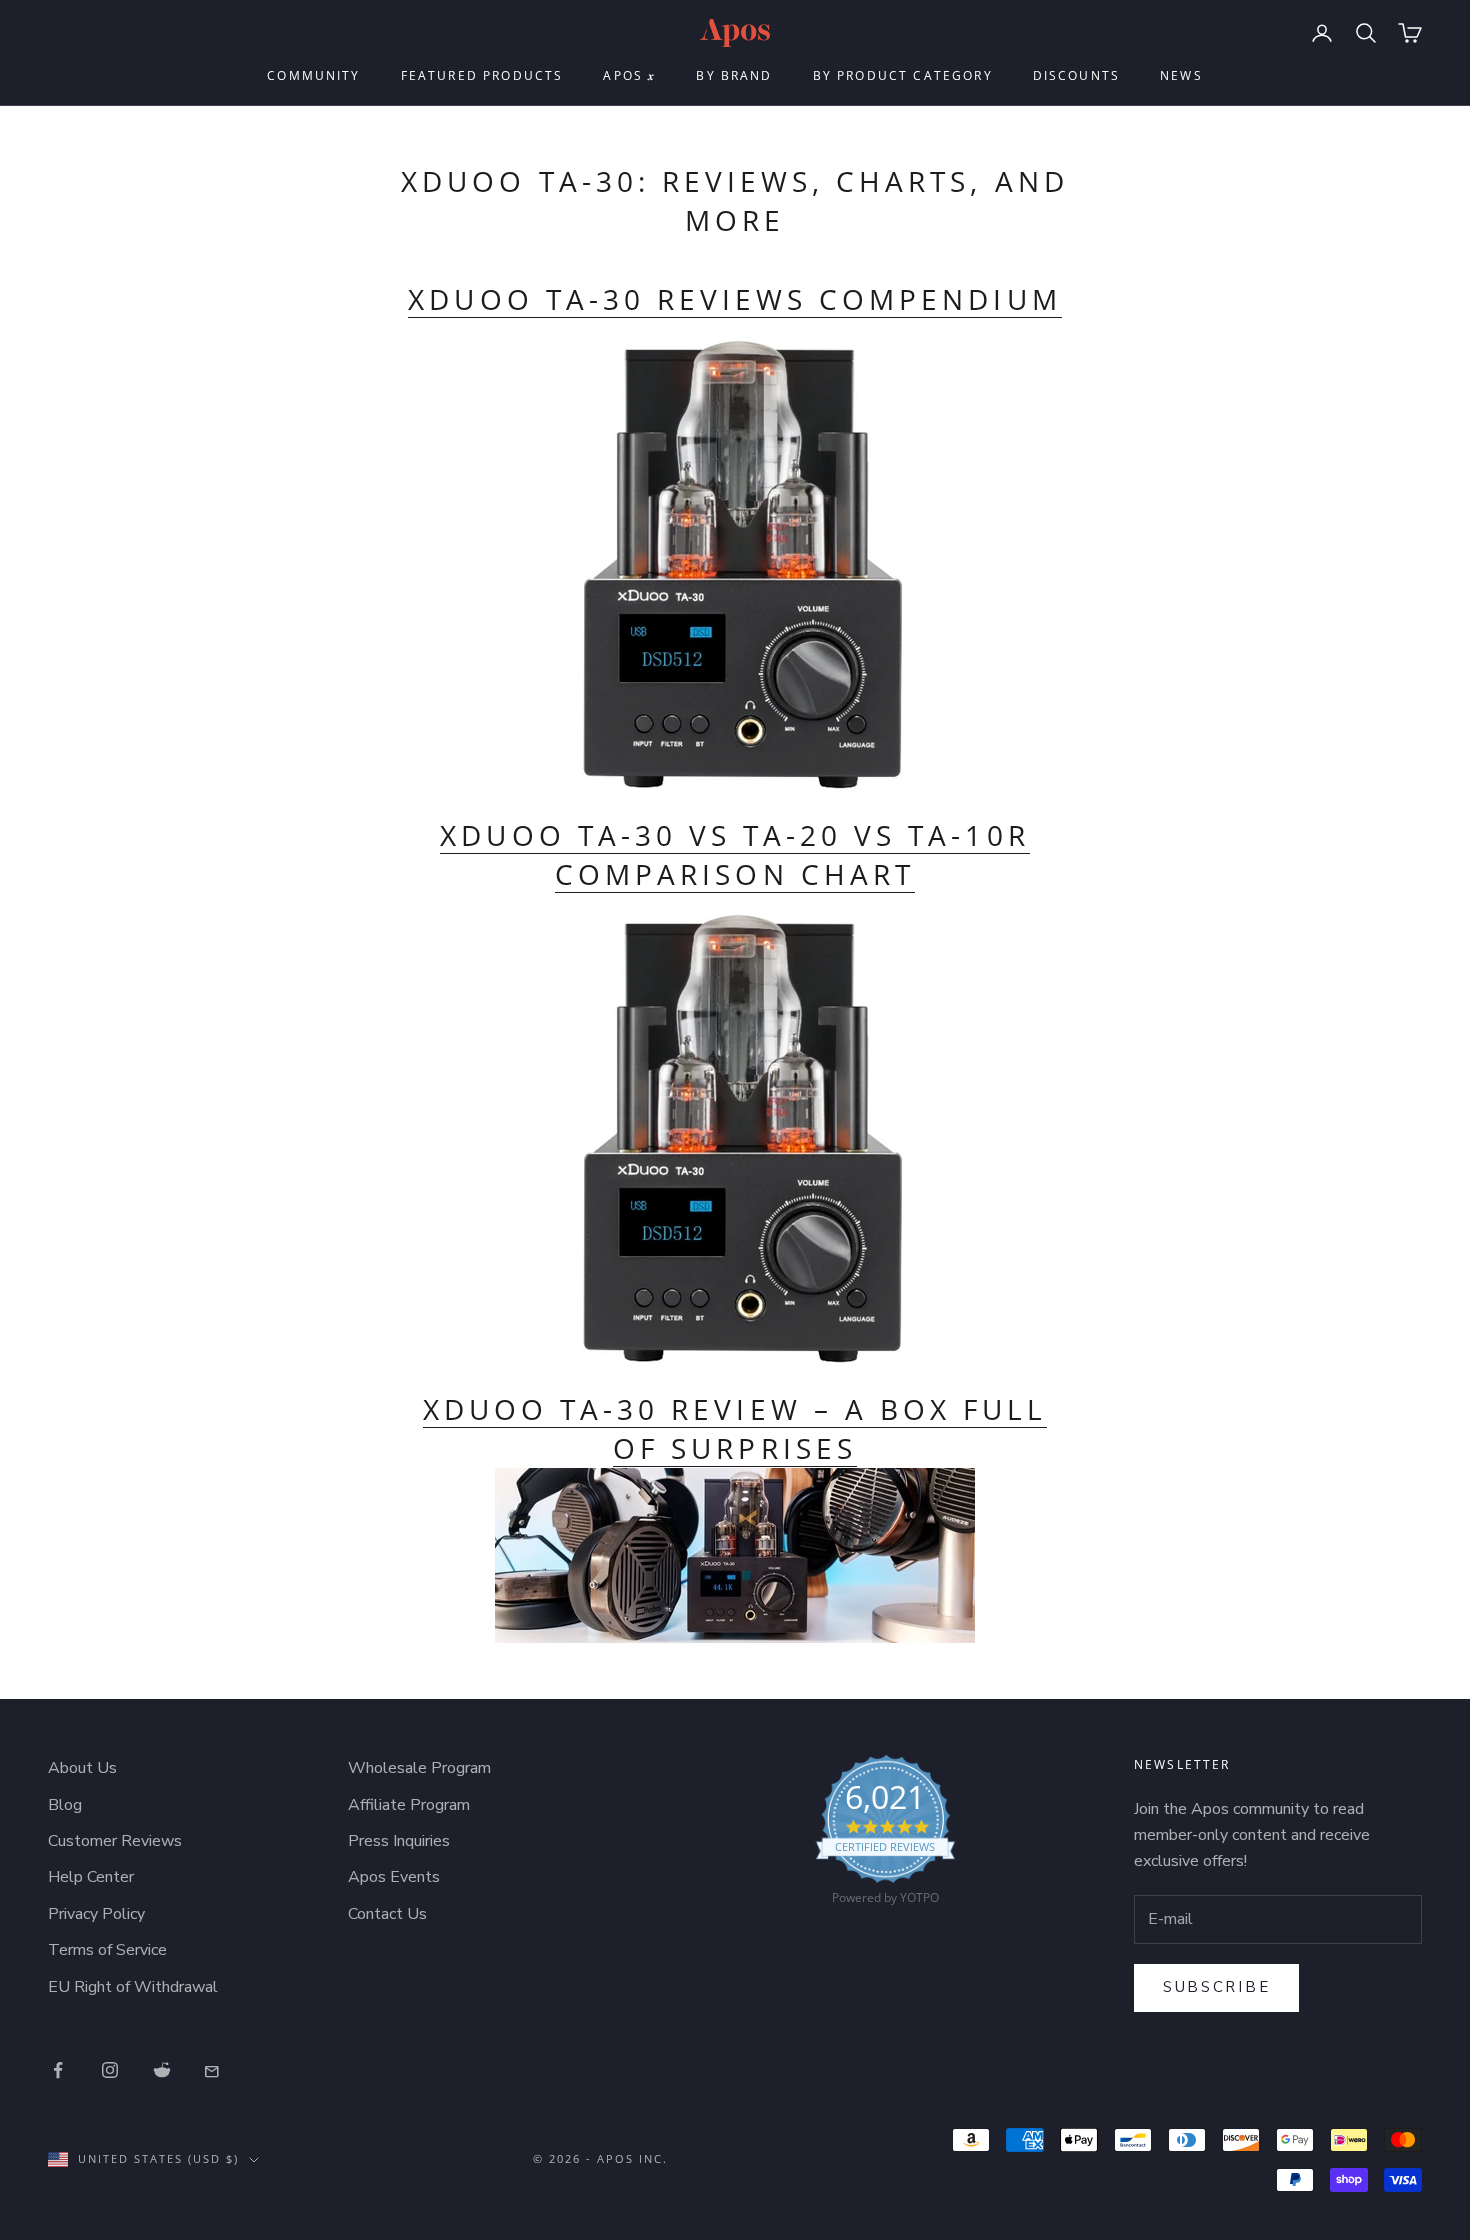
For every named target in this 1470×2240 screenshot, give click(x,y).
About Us (82, 1768)
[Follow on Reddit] (162, 2070)
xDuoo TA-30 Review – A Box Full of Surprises (735, 1428)
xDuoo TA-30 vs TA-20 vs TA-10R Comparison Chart (734, 854)
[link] (885, 1835)
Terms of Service (107, 1950)
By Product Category (903, 75)
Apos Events (394, 1877)
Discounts (1076, 75)
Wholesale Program (419, 1768)
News (1181, 75)
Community (313, 75)
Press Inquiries (399, 1841)
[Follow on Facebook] (58, 2070)
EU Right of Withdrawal (133, 1987)
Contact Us (387, 1914)
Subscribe (1216, 1987)
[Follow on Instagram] (110, 2070)
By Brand (734, 75)
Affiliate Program (409, 1805)
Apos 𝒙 (629, 75)
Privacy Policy (96, 1914)
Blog (65, 1805)
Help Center (91, 1877)
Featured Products (482, 75)
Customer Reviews (115, 1841)
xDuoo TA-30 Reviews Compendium (734, 299)
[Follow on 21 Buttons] (214, 2070)
